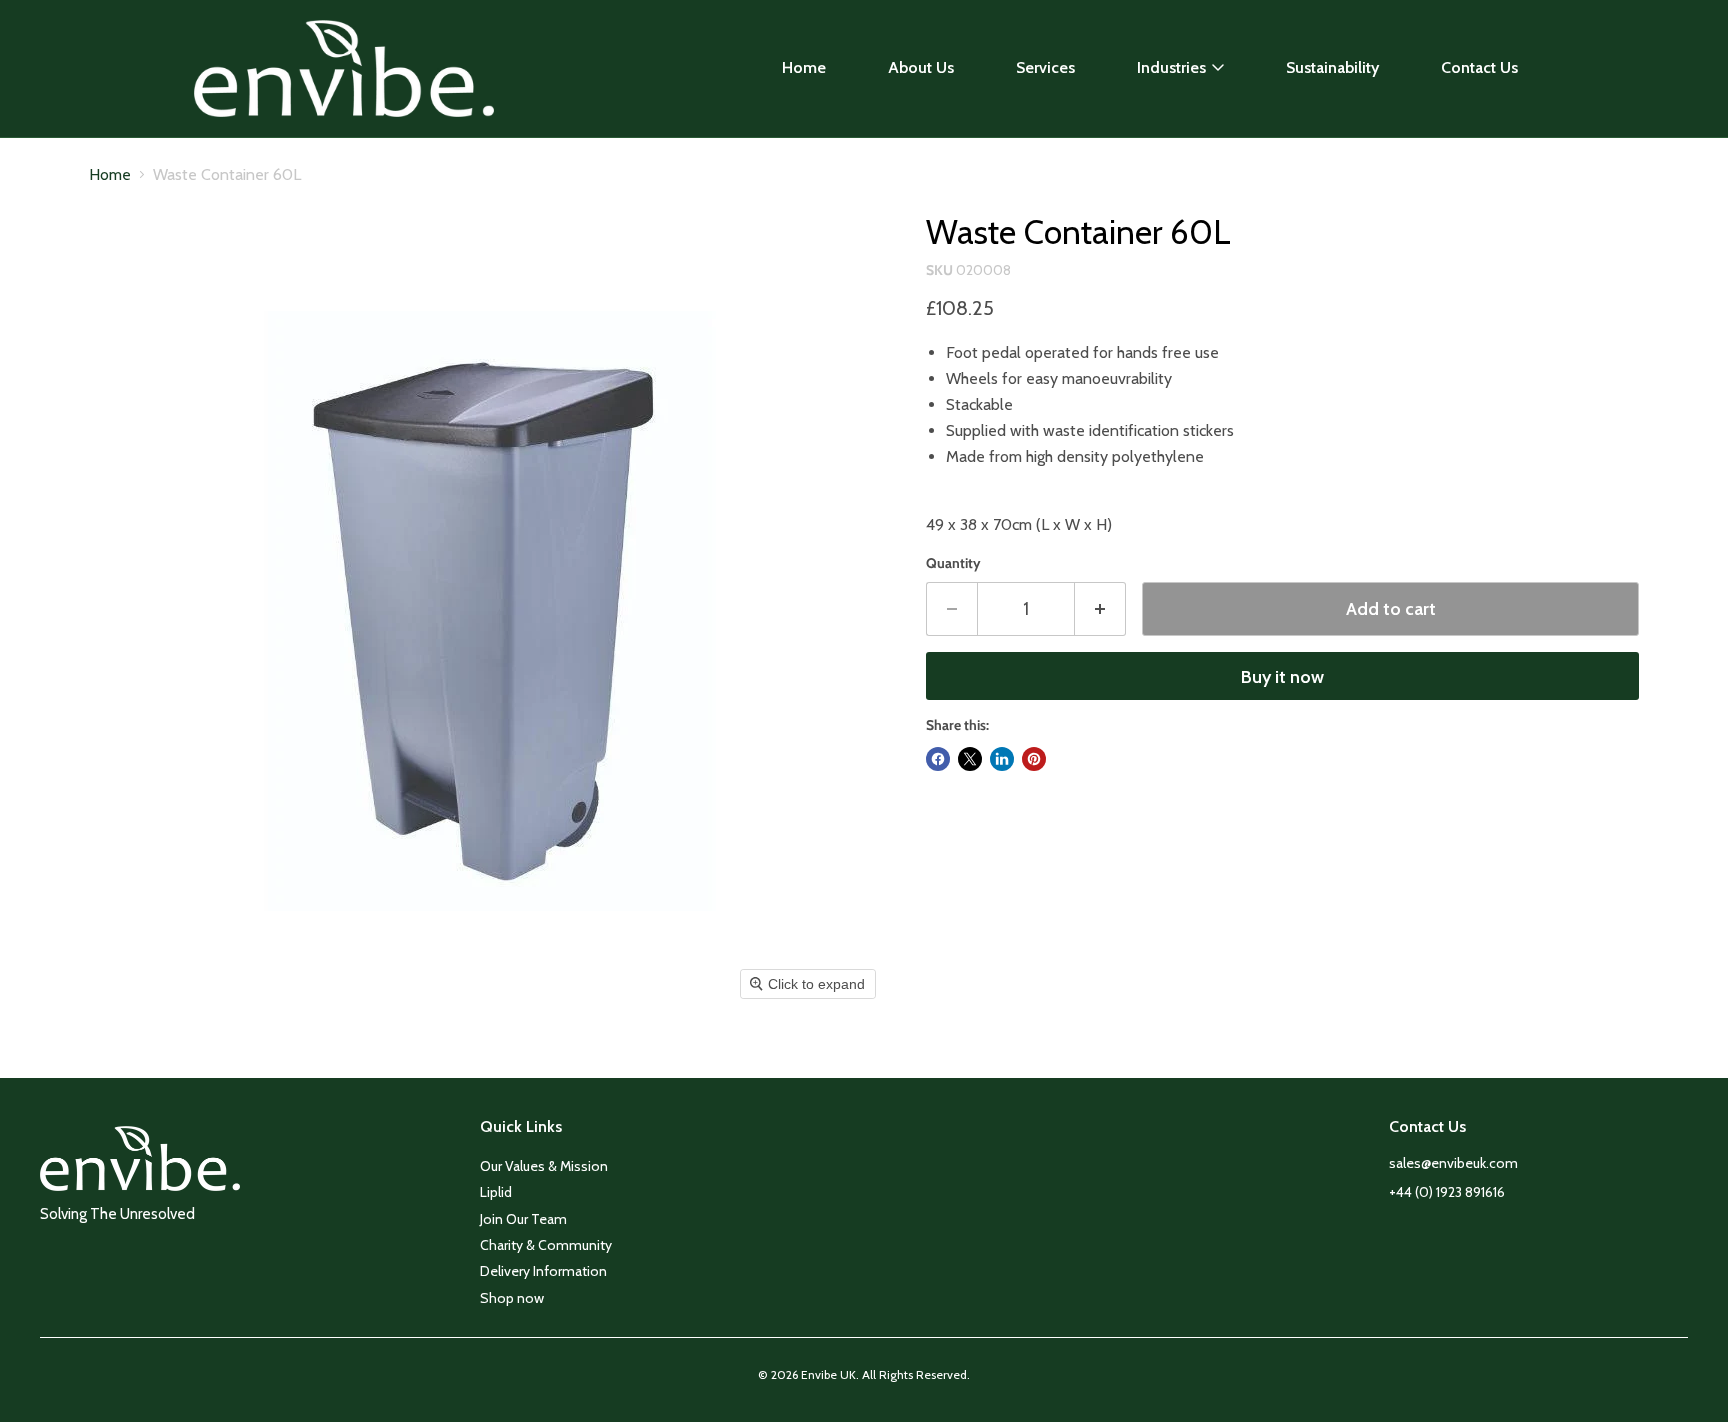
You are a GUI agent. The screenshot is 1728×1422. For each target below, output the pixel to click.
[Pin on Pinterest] (1034, 759)
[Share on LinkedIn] (1002, 759)
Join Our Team (523, 1219)
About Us (921, 67)
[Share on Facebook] (938, 759)
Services (1045, 67)
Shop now (512, 1298)
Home (804, 67)
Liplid (496, 1192)
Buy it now (1282, 677)
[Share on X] (970, 759)
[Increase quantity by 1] (1100, 609)
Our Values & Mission (544, 1166)
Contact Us (1479, 67)
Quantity (953, 563)
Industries (1171, 67)
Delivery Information (543, 1271)
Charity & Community (546, 1245)
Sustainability (1332, 67)
